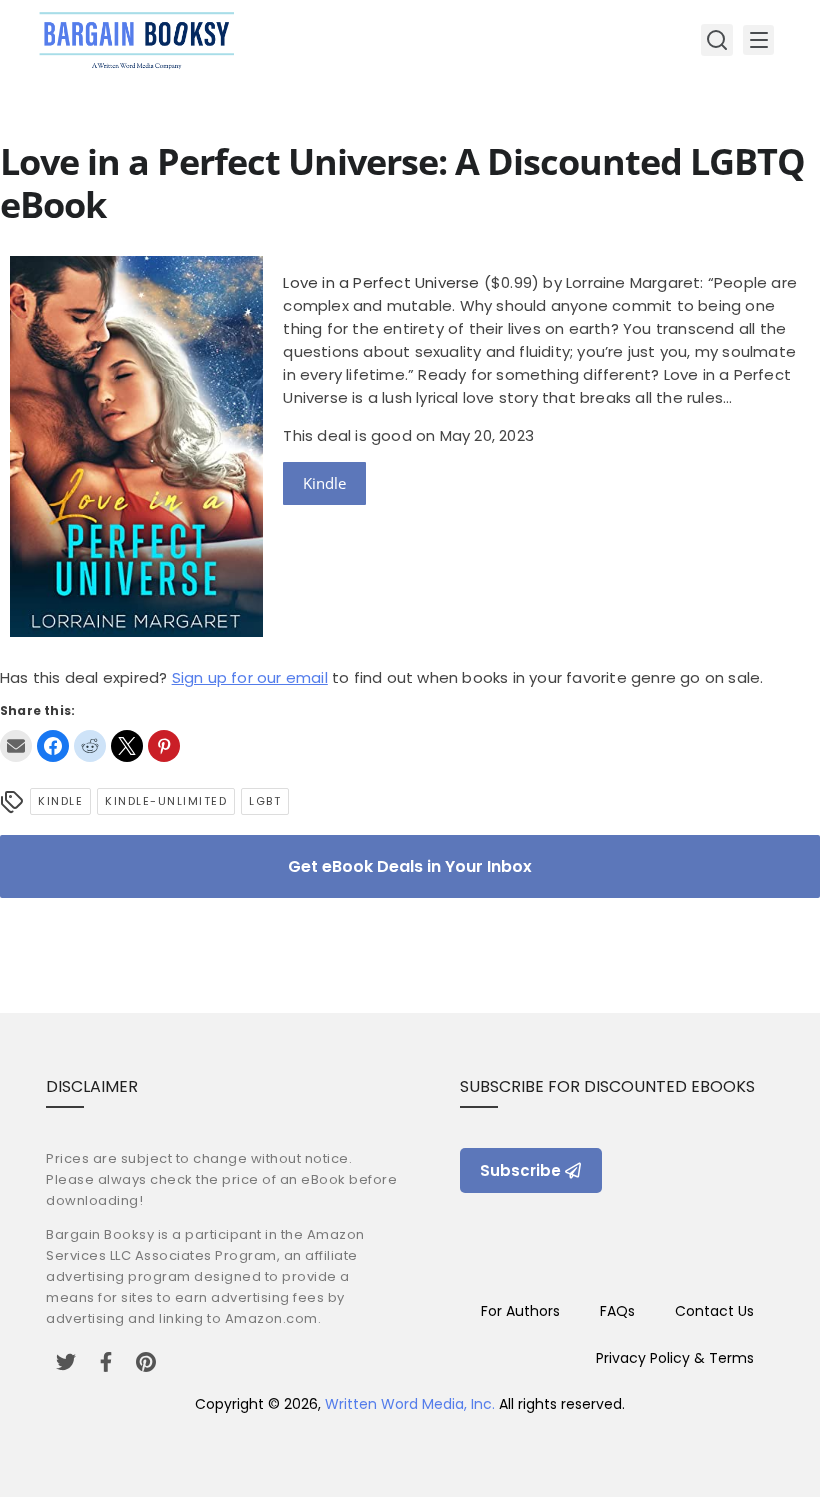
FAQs (617, 1311)
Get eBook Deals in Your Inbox (410, 866)
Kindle (324, 483)
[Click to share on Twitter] (127, 746)
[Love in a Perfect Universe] (136, 631)
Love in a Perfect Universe (381, 282)
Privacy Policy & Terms (675, 1358)
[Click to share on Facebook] (53, 746)
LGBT (265, 801)
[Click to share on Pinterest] (164, 746)
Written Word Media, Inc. (410, 1404)
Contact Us (714, 1311)
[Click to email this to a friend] (16, 746)
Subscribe (520, 1170)
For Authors (520, 1311)
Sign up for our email (250, 677)
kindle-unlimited (166, 801)
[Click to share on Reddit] (90, 746)
